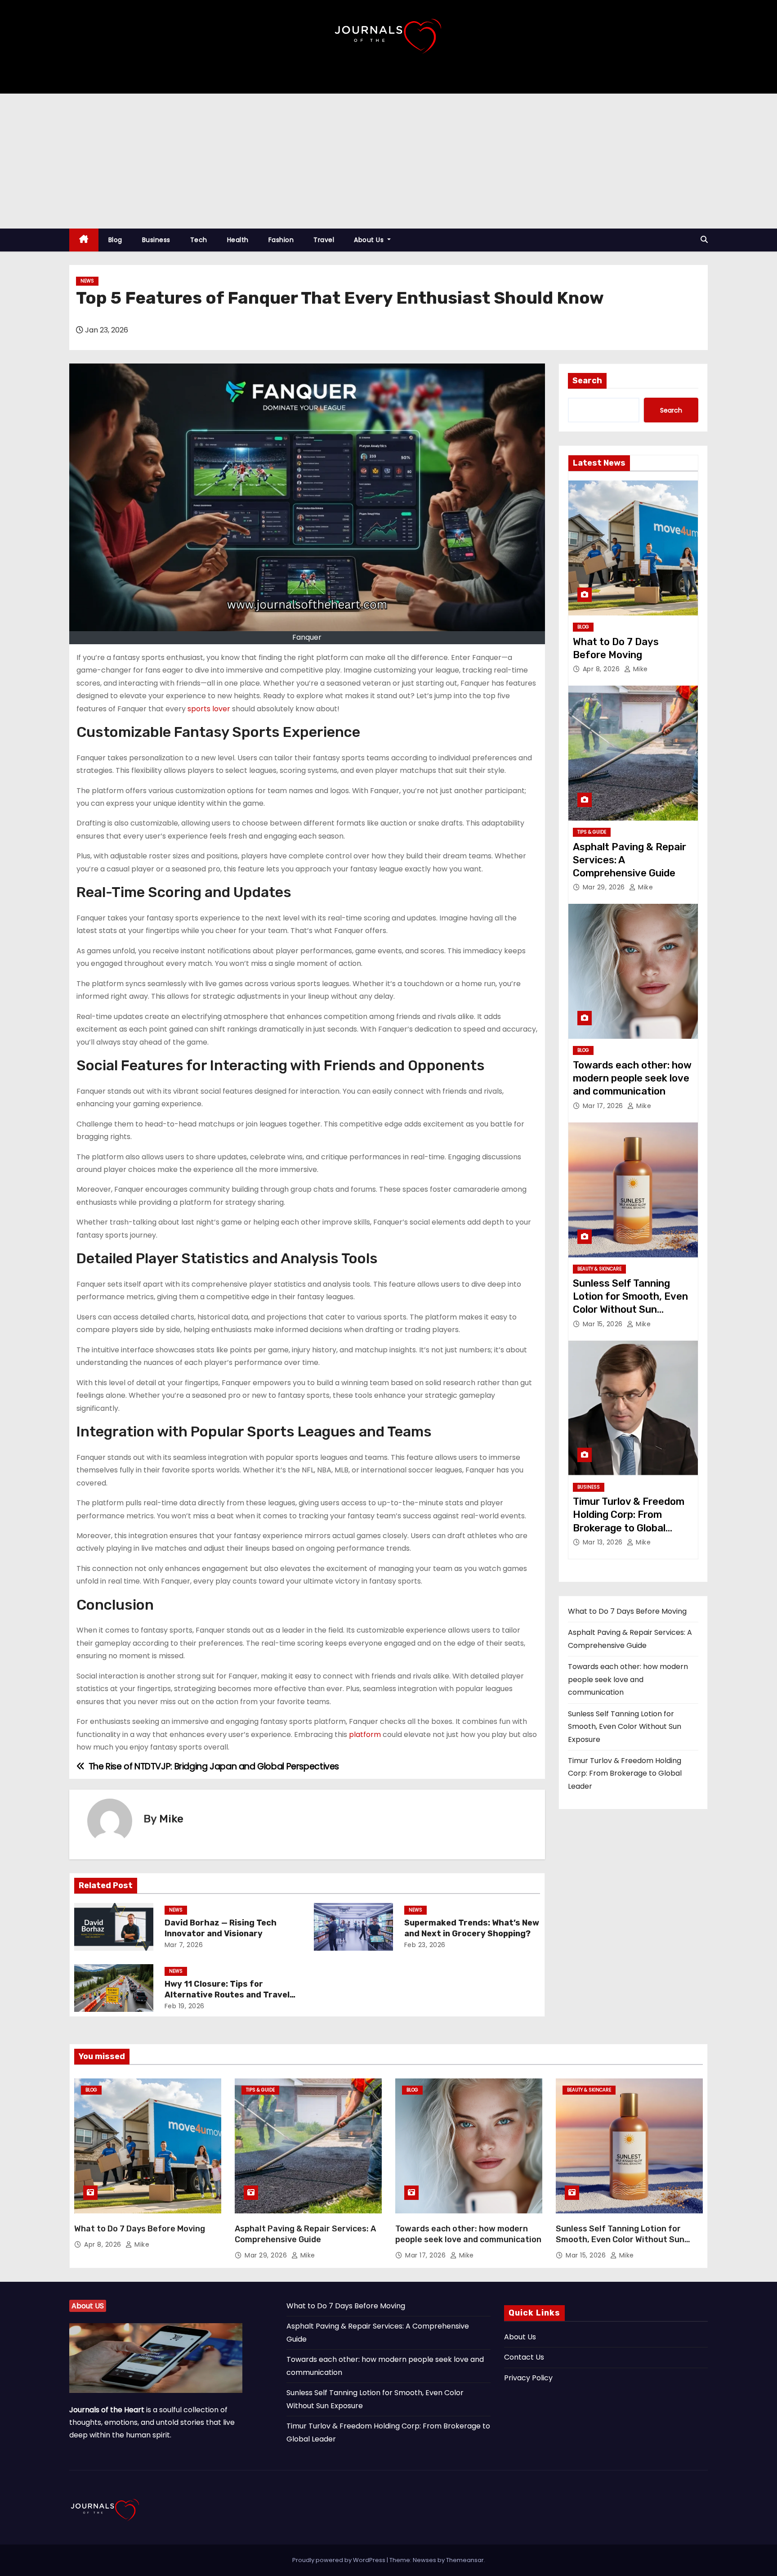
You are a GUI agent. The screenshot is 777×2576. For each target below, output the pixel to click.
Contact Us (524, 2357)
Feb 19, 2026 (185, 2006)
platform (365, 1735)
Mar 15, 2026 (604, 1324)
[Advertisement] (388, 161)
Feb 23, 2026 (425, 1945)
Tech (199, 240)
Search (587, 381)
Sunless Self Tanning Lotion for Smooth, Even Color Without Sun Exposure (625, 1727)
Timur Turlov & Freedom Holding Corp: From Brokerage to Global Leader (625, 1773)
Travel (324, 240)
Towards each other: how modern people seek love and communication (632, 1078)
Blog (115, 240)
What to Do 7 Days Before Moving (627, 1611)
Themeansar (465, 2560)
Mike (171, 1819)
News (87, 281)
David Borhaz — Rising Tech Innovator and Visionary (221, 1928)
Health (238, 240)
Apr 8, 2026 (602, 669)
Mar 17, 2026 (604, 1106)
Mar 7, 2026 (184, 1945)
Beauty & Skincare (599, 1269)
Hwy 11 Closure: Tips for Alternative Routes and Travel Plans (227, 1995)
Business (156, 240)
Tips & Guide (592, 832)
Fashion (281, 240)
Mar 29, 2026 (605, 887)
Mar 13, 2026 (604, 1542)
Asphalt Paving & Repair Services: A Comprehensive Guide (305, 2234)
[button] (704, 240)
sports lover (209, 709)
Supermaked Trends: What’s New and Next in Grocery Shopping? (472, 1928)
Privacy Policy (528, 2378)
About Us (370, 240)
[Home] (84, 240)
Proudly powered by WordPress (339, 2560)
